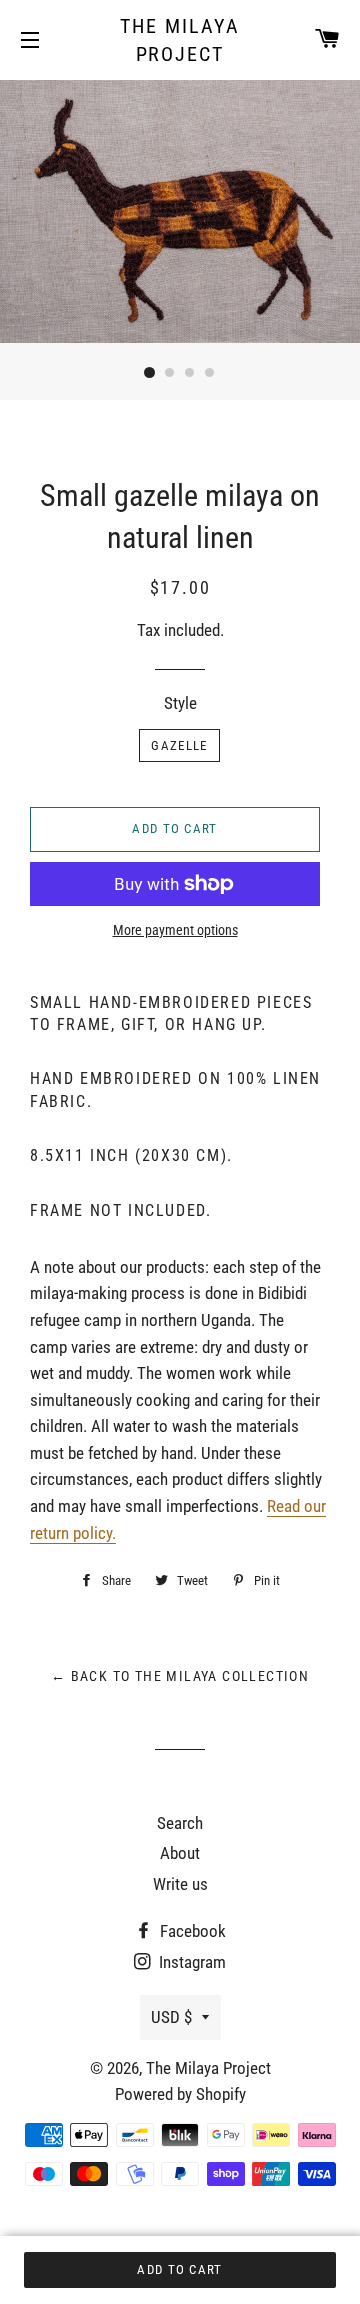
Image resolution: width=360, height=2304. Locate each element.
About (180, 1853)
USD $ (171, 2017)
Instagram (190, 1962)
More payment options (175, 930)
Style (180, 703)
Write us (180, 1884)
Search (180, 1823)
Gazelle (179, 745)
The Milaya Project (180, 40)
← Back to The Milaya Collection (180, 1676)
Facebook (191, 1931)
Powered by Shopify (180, 2094)
